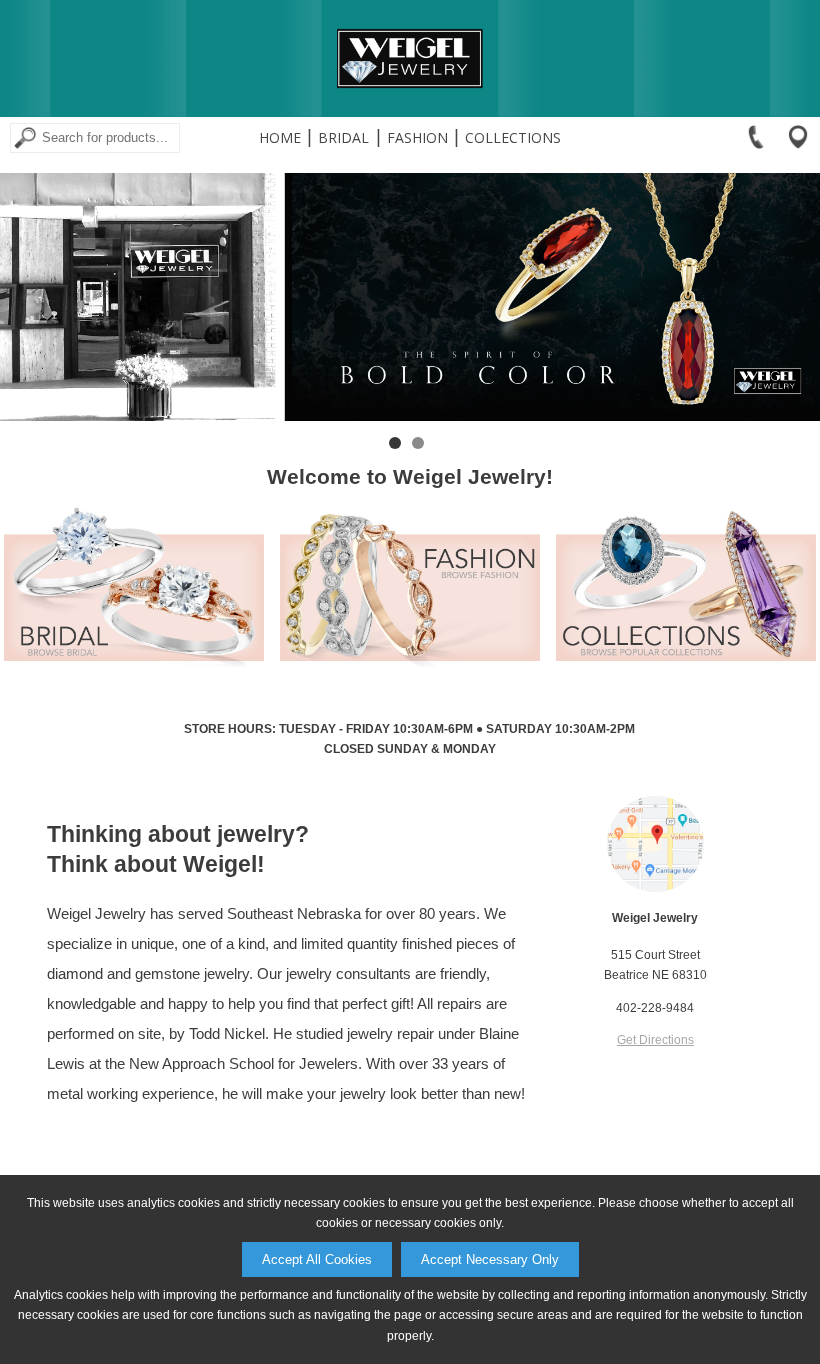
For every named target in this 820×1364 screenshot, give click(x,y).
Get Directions (655, 1040)
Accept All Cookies (317, 1259)
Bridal (343, 137)
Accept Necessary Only (490, 1259)
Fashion (417, 137)
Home (280, 137)
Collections (513, 137)
